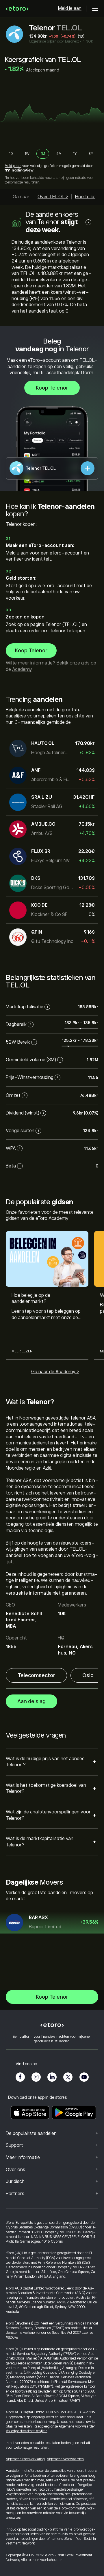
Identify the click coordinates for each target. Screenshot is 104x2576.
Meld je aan (70, 8)
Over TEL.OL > (53, 197)
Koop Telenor (52, 388)
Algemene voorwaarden (77, 2426)
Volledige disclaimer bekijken (27, 2431)
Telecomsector (36, 1675)
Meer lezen (22, 1351)
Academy (22, 669)
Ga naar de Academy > (55, 1372)
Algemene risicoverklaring (25, 2459)
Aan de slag (31, 1701)
